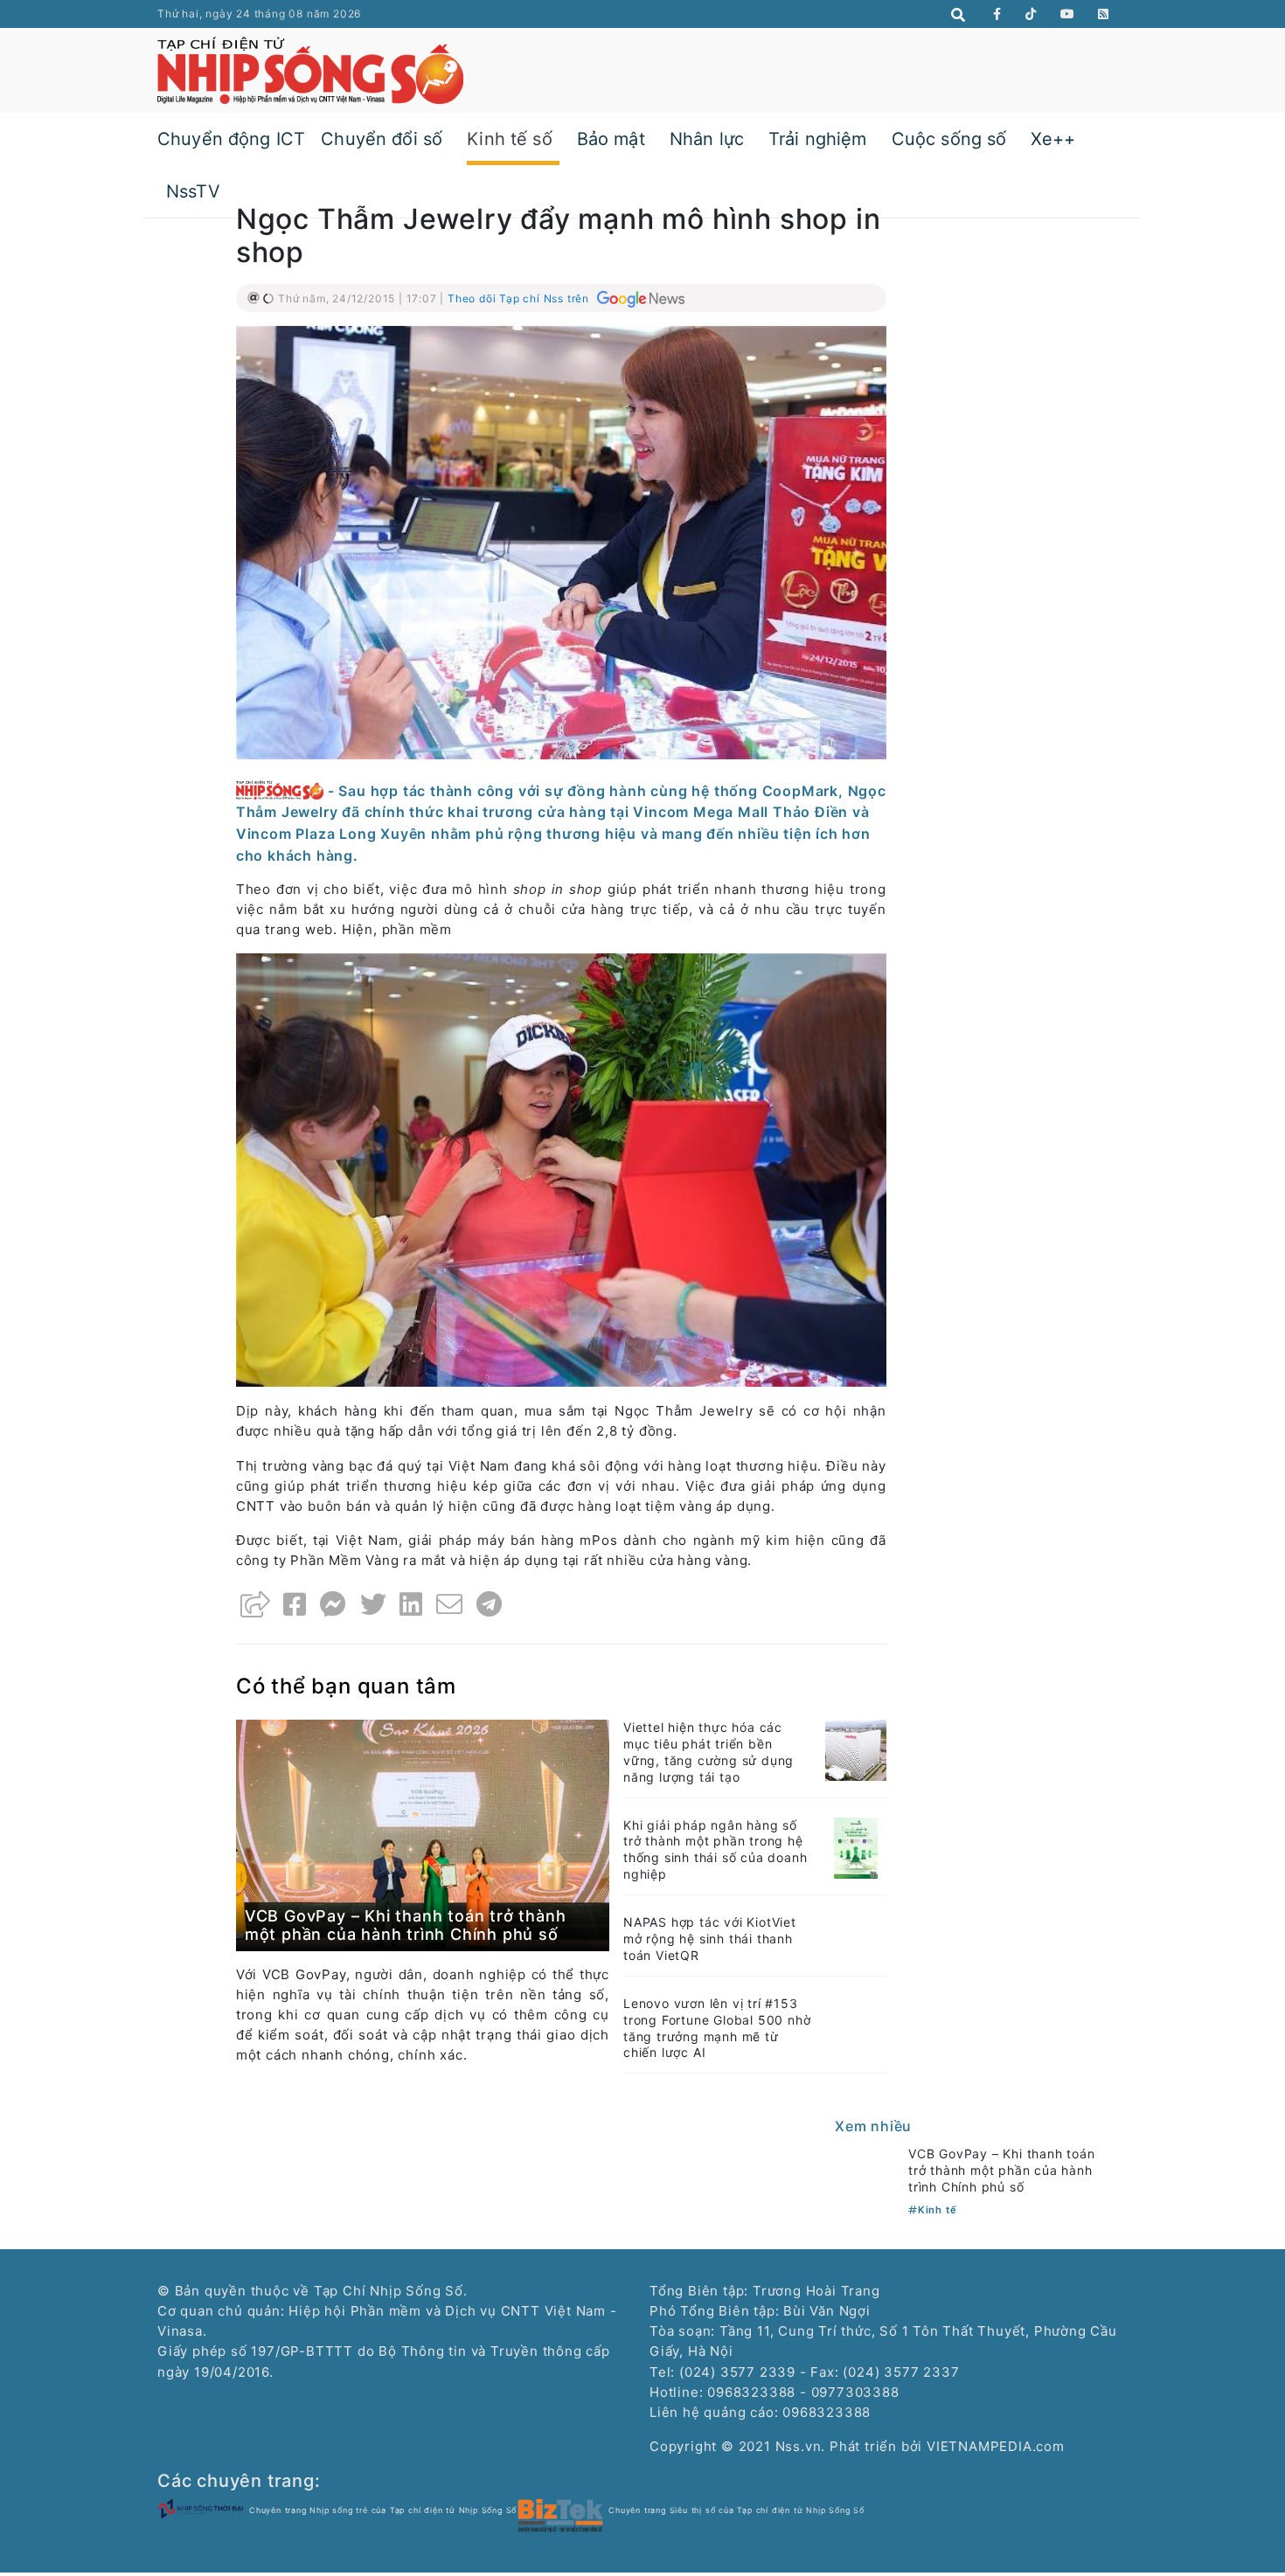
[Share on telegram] (490, 1604)
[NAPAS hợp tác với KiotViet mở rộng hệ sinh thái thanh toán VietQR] (856, 1934)
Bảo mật (611, 139)
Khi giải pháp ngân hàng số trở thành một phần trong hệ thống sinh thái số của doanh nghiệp (715, 1850)
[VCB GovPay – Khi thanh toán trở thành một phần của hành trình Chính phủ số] (423, 1835)
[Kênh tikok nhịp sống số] (1031, 14)
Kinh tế (938, 2210)
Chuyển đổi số (382, 139)
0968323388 (827, 2412)
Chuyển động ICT (231, 139)
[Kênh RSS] (1104, 14)
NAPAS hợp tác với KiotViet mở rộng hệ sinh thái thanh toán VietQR (710, 1939)
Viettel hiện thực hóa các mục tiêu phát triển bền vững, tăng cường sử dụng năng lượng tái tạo (708, 1752)
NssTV (193, 191)
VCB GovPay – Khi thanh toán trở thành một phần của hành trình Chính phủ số (406, 1925)
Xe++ (1053, 139)
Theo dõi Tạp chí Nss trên (520, 298)
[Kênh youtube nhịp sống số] (1068, 14)
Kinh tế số (510, 139)
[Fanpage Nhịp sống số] (997, 14)
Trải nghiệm (818, 139)
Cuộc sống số (949, 139)
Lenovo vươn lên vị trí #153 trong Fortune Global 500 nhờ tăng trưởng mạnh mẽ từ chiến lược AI (717, 2028)
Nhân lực (707, 139)
